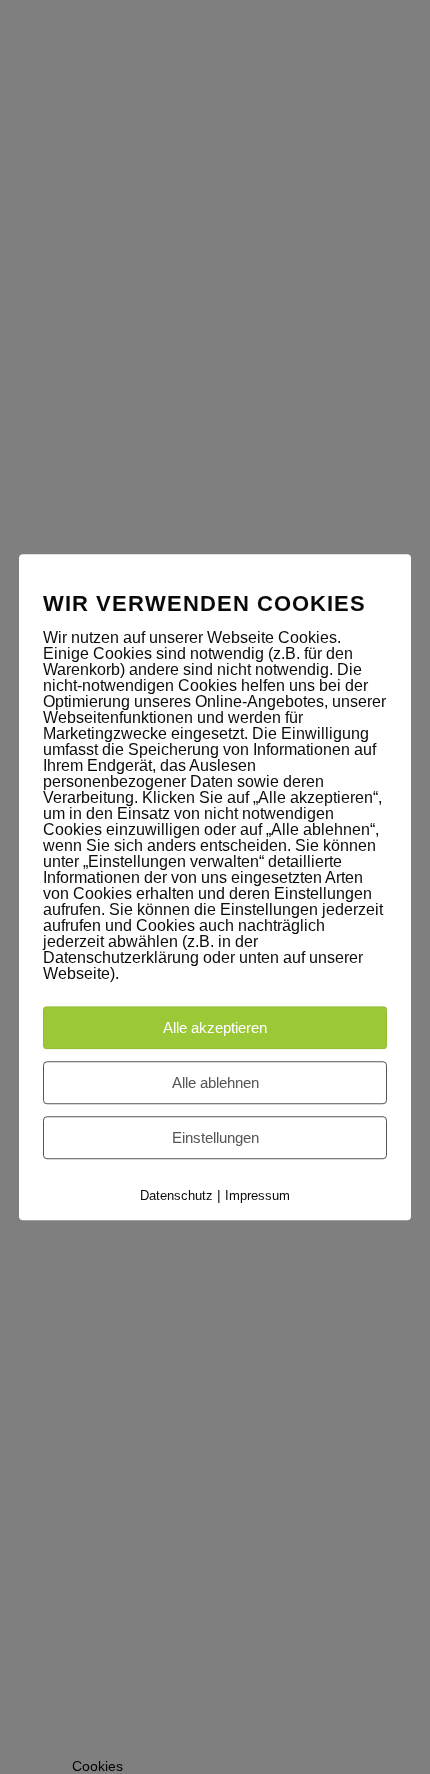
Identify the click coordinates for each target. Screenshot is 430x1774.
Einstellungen (215, 1137)
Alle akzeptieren (215, 1027)
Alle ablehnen (215, 1082)
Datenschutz (176, 1195)
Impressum (257, 1195)
